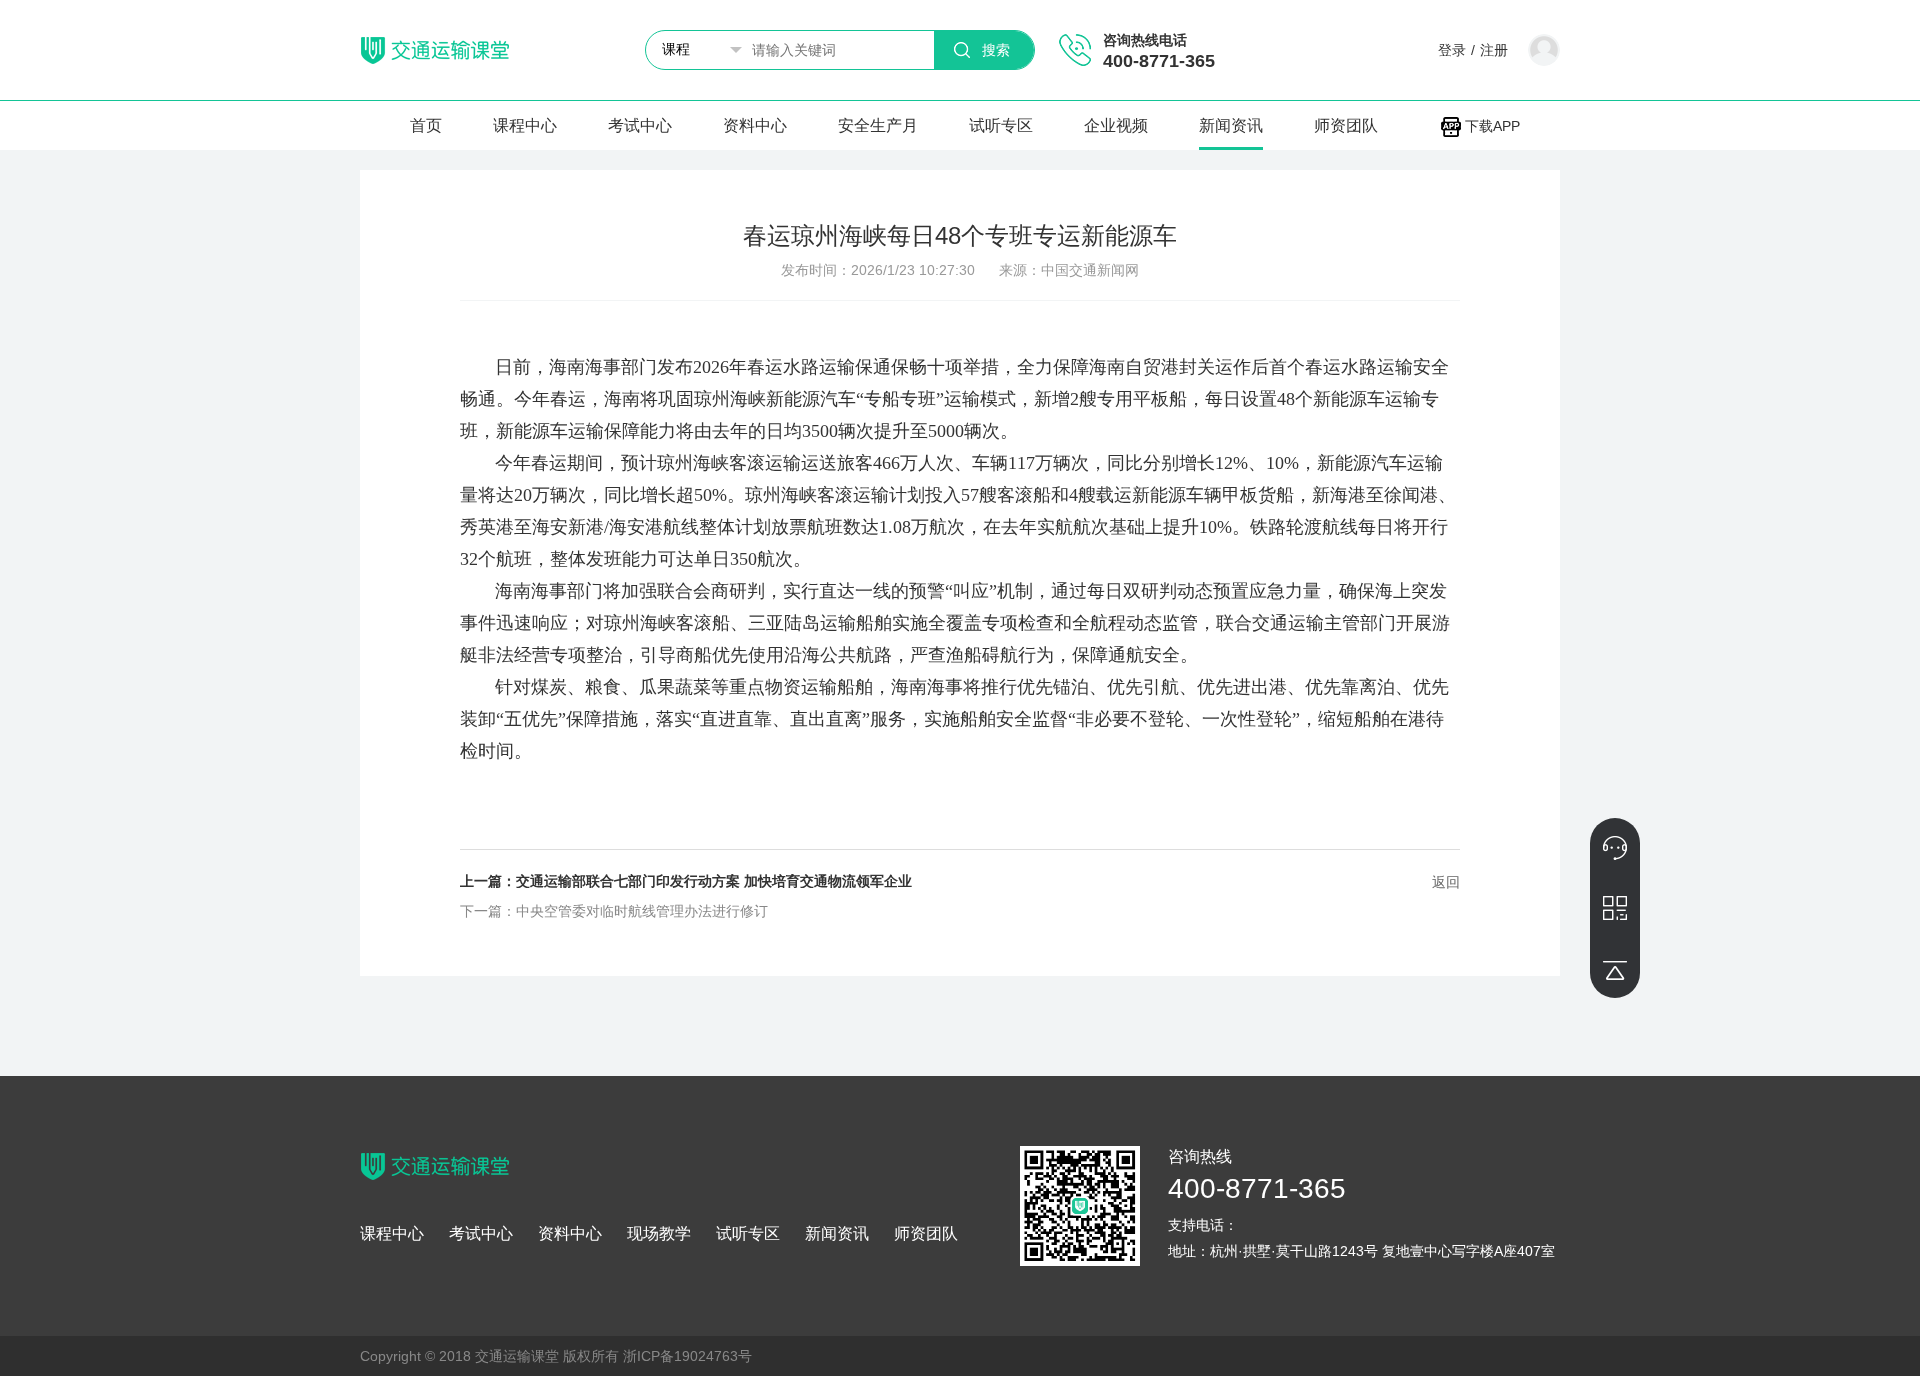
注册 (1494, 50)
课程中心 (525, 125)
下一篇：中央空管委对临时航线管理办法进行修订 (614, 911)
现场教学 (659, 1234)
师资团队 (1346, 125)
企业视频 (1116, 125)
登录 (1452, 50)
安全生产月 (878, 125)
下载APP (1490, 126)
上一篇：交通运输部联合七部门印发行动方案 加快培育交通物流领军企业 (686, 881)
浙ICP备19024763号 (687, 1356)
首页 (426, 125)
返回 (1446, 882)
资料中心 (755, 125)
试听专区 (1001, 125)
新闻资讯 (1231, 125)
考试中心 (640, 125)
